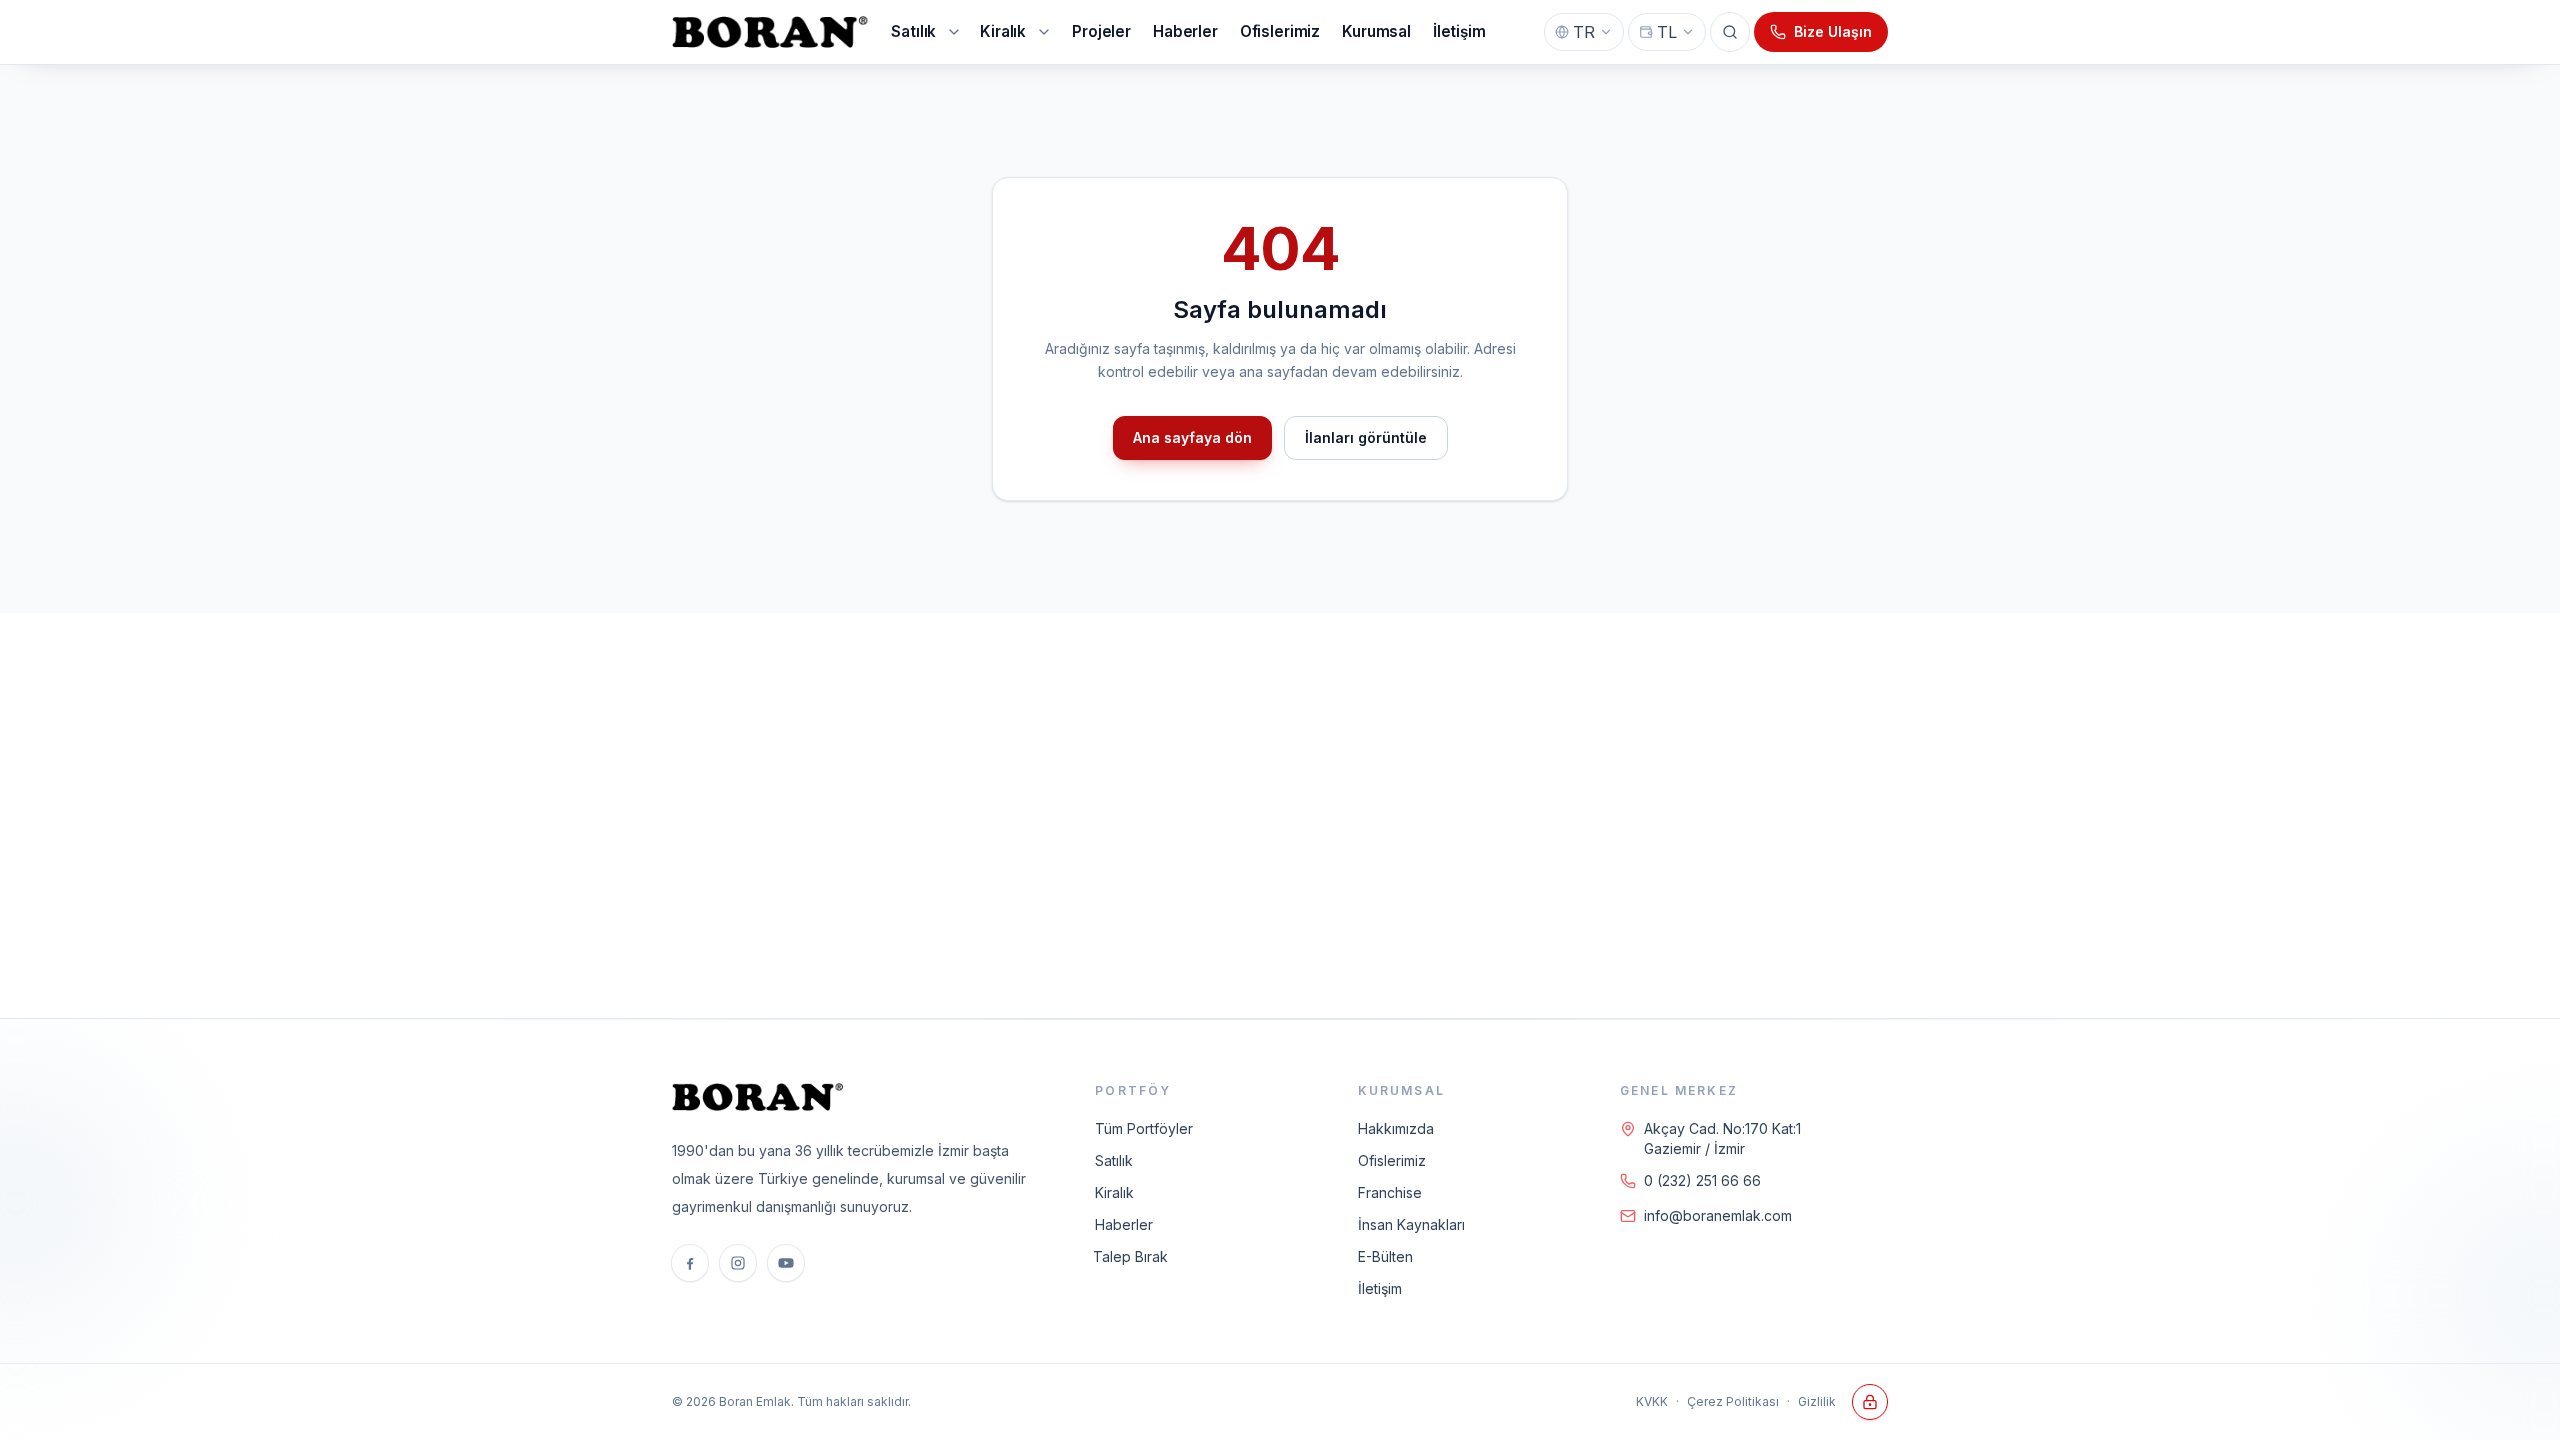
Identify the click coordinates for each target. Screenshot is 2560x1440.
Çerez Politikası (1733, 1401)
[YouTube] (786, 1263)
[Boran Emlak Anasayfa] (771, 32)
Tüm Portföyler (1144, 1128)
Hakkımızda (1396, 1128)
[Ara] (1730, 32)
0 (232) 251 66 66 (1702, 1180)
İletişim (1380, 1288)
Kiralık (1114, 1192)
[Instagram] (738, 1263)
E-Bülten (1385, 1256)
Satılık (1114, 1160)
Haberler (1124, 1224)
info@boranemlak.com (1718, 1215)
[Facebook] (690, 1263)
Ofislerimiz (1392, 1160)
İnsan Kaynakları (1411, 1224)
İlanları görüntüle (1366, 437)
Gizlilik (1817, 1401)
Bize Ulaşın (1833, 31)
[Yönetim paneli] (1870, 1402)
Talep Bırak (1130, 1256)
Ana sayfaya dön (1192, 437)
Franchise (1390, 1192)
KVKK (1652, 1401)
